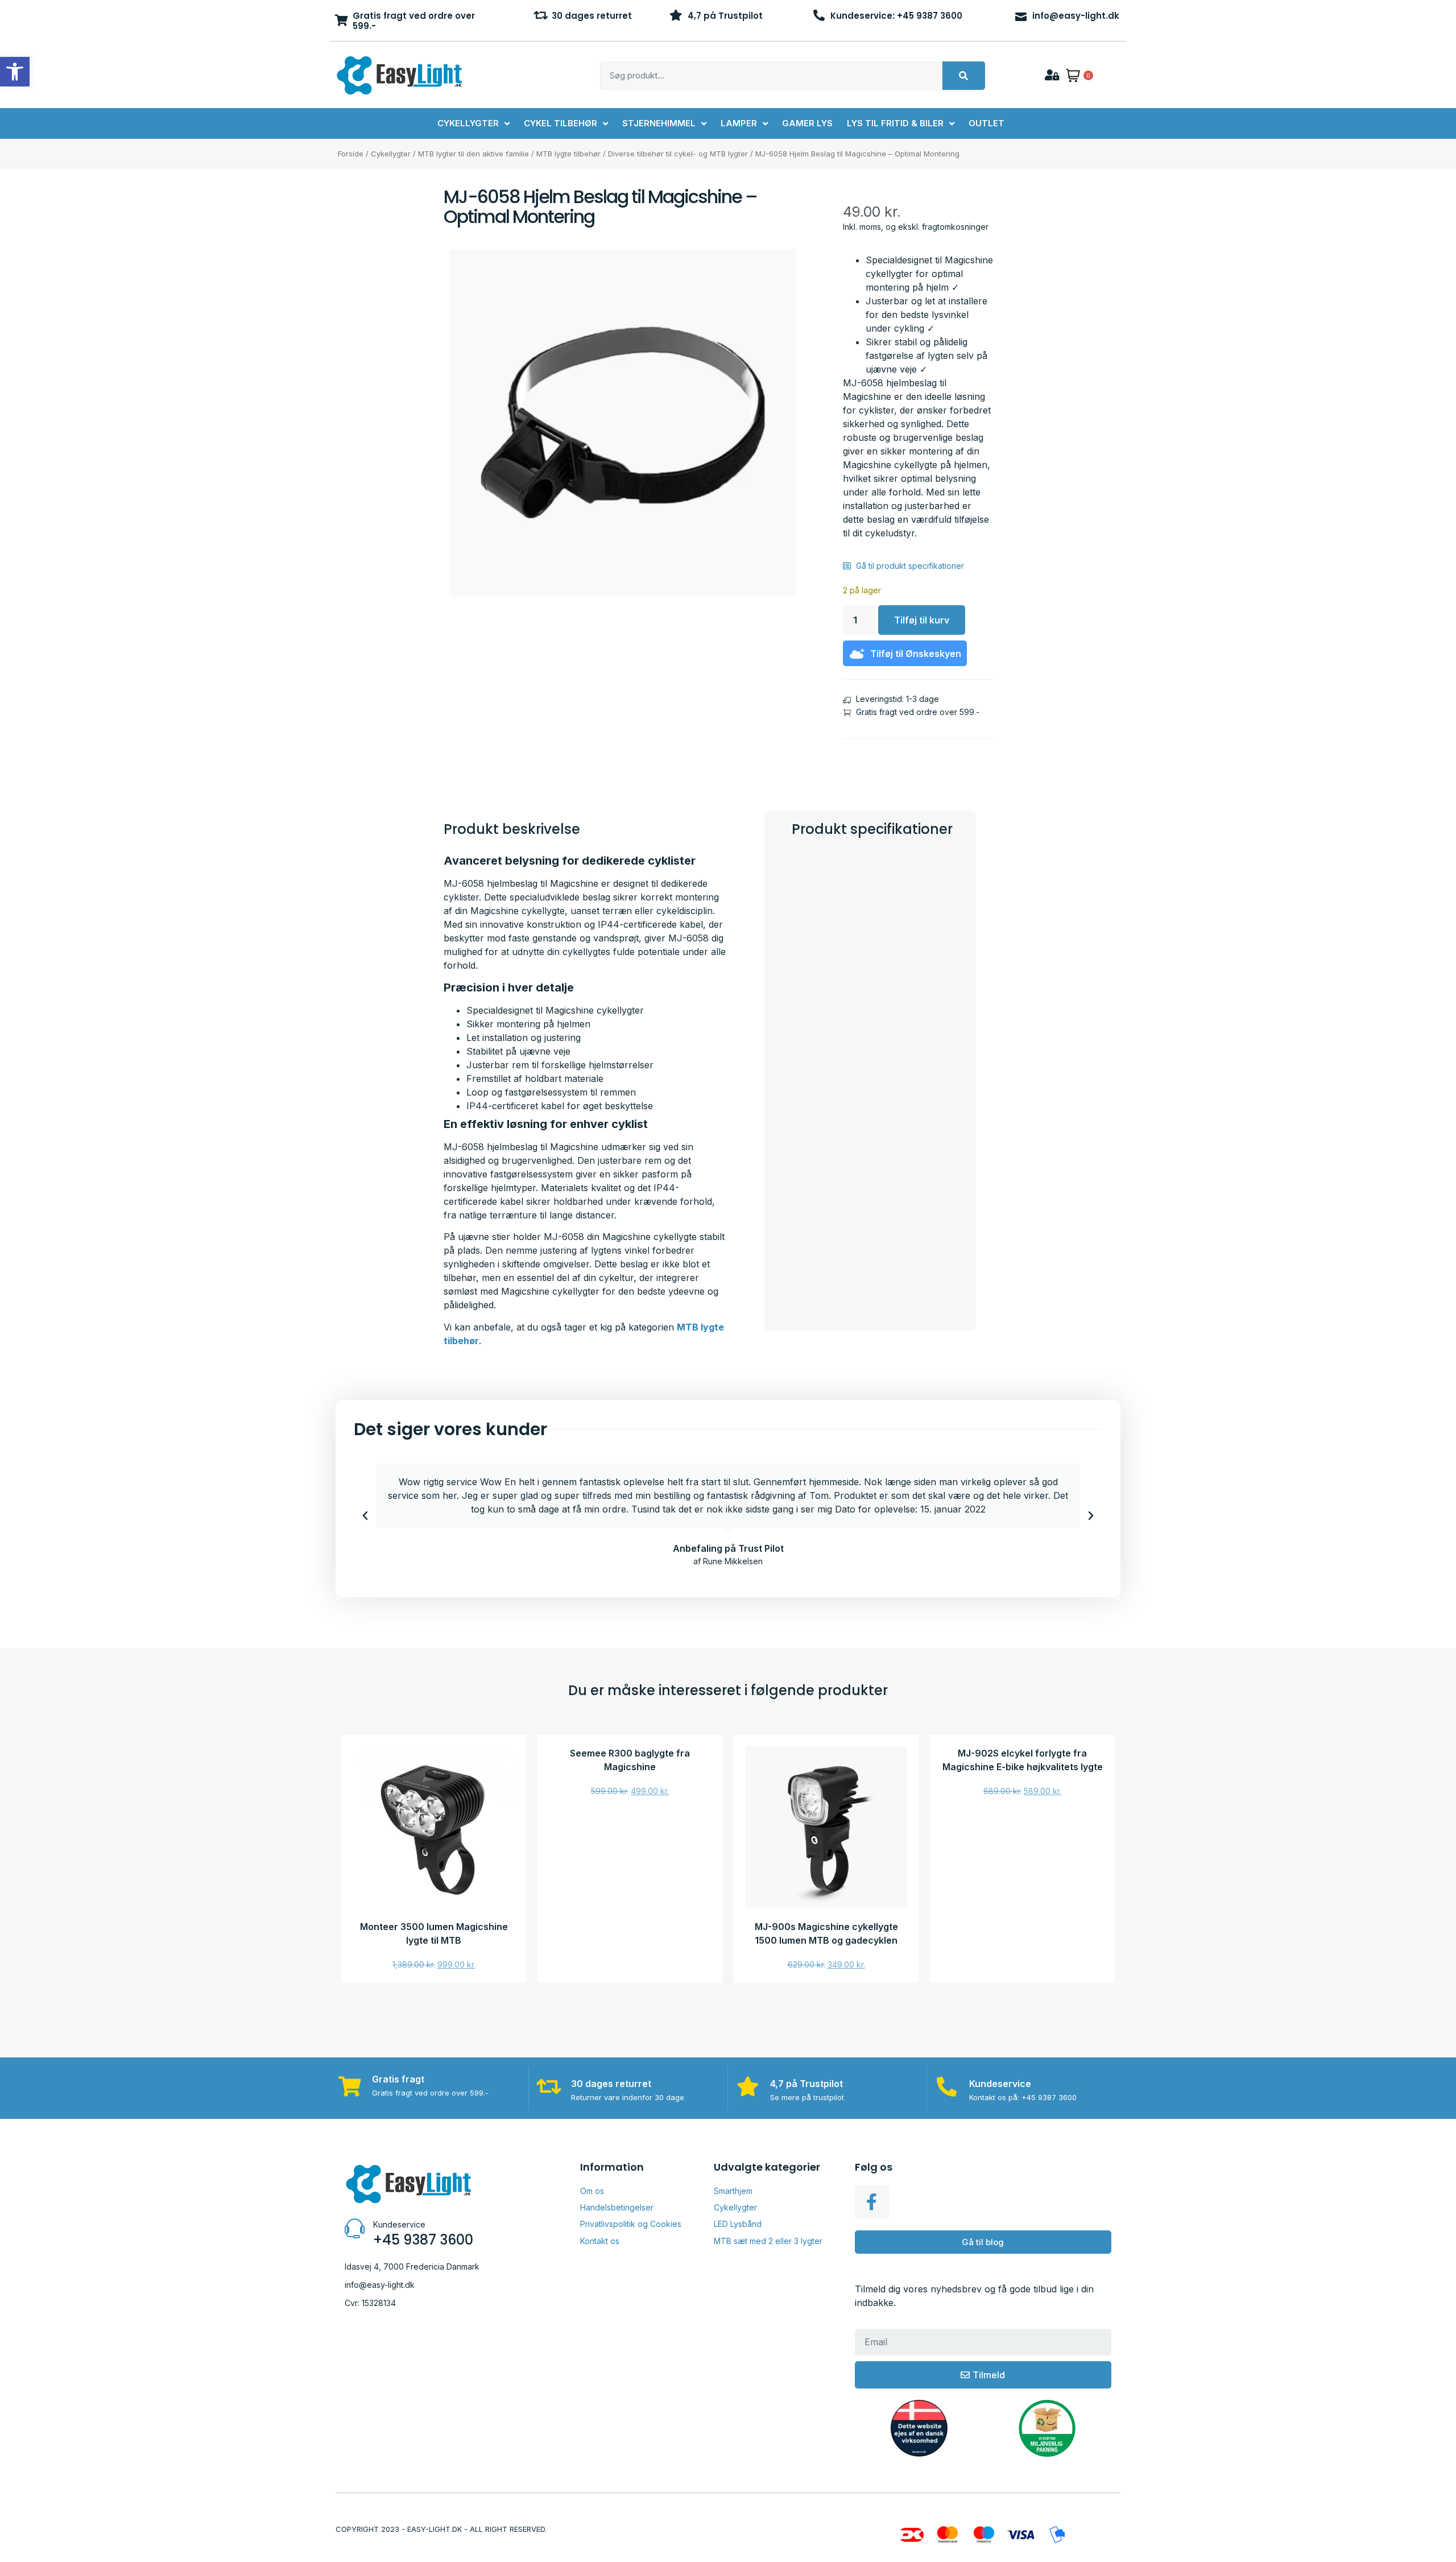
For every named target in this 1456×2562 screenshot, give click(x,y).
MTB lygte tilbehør (568, 154)
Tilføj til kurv (922, 620)
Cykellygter (391, 154)
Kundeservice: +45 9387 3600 (896, 16)
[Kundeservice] (947, 2086)
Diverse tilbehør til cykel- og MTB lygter (678, 154)
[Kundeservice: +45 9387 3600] (819, 15)
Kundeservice (1000, 2084)
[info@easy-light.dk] (1021, 15)
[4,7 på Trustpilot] (676, 15)
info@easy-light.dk (1076, 16)
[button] (365, 1516)
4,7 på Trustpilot (725, 16)
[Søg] (964, 76)
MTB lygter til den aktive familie (473, 154)
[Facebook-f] (872, 2202)
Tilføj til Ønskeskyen (916, 654)
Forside (351, 154)
